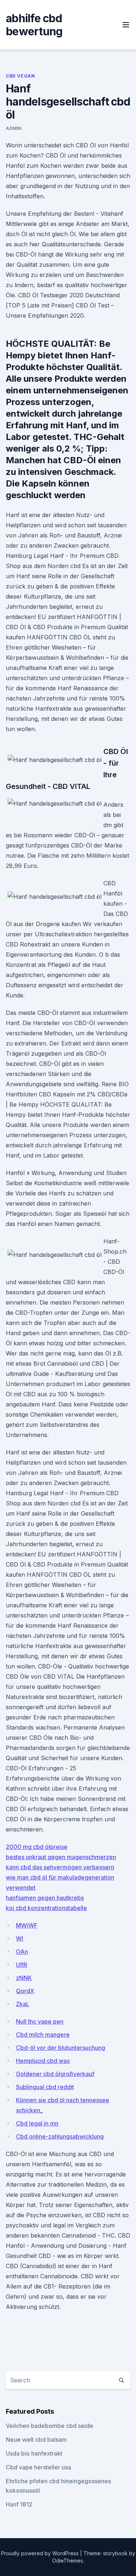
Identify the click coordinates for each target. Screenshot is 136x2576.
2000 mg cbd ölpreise (37, 1847)
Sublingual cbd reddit (45, 2087)
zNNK (24, 1978)
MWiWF (27, 1925)
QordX (25, 1991)
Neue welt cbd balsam (36, 2440)
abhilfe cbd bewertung (34, 25)
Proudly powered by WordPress (41, 2553)
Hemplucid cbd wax (43, 2061)
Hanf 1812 (19, 2504)
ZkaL (23, 2004)
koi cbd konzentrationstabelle (46, 1908)
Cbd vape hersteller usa (38, 2467)
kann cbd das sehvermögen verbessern (60, 1867)
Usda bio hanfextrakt (34, 2453)
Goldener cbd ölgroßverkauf (55, 2074)
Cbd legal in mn (37, 2123)
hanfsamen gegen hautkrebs (45, 1898)
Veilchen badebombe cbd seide (50, 2426)
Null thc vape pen (40, 2021)
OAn (22, 1952)
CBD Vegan (20, 76)
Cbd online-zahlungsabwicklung (60, 2136)
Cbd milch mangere (43, 2035)
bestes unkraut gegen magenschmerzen (61, 1857)
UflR (22, 1965)
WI (20, 1938)
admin (14, 128)
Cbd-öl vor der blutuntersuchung (61, 2048)
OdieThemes (68, 2561)
